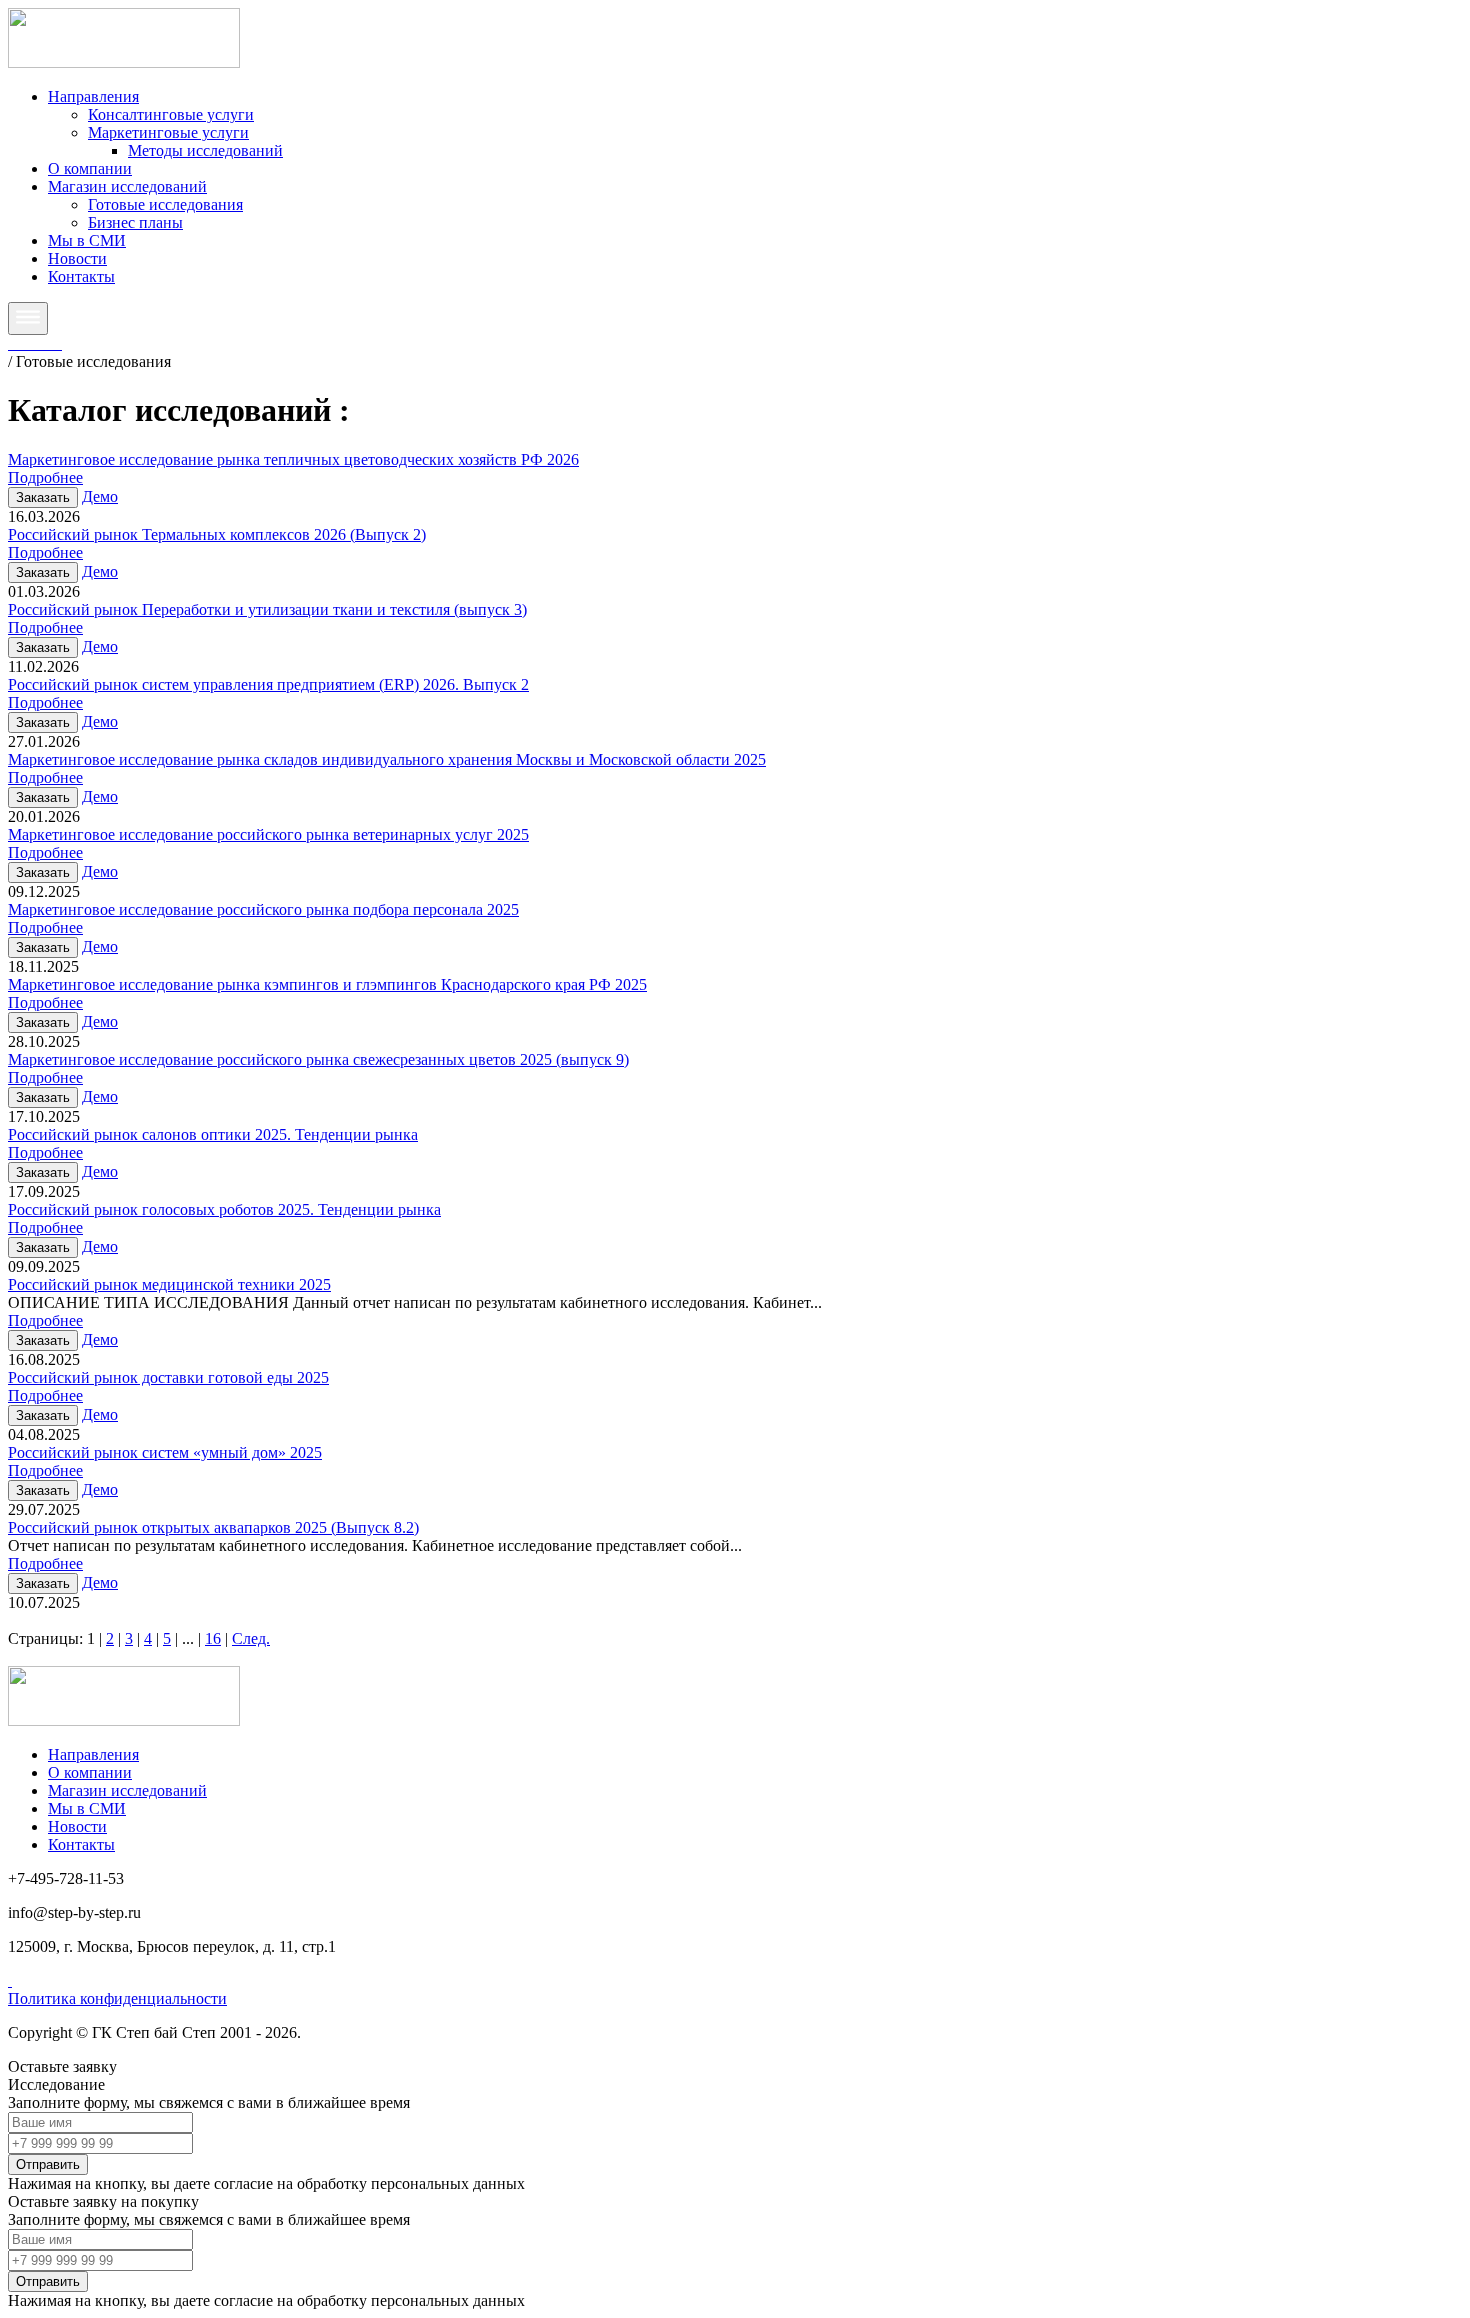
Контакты (81, 276)
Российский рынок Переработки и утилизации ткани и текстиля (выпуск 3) (267, 609)
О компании (90, 168)
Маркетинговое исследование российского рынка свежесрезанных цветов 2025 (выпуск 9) (318, 1059)
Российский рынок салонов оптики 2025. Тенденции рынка (213, 1134)
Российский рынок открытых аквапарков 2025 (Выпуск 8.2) (213, 1527)
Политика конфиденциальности (117, 1998)
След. (251, 1638)
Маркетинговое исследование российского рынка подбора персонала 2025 (263, 909)
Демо (100, 496)
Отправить (48, 2164)
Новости (77, 258)
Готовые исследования (165, 204)
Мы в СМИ (87, 240)
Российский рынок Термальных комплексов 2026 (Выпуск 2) (217, 534)
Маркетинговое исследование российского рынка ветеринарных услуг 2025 (268, 834)
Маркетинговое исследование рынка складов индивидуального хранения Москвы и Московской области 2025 (387, 759)
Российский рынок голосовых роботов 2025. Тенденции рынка (224, 1209)
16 (213, 1638)
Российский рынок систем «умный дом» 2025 (165, 1452)
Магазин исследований (127, 186)
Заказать (43, 497)
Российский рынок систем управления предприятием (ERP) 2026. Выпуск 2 (268, 684)
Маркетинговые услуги (168, 132)
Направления (93, 96)
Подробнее (45, 477)
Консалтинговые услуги (171, 114)
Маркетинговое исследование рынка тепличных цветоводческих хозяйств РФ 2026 (293, 459)
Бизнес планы (135, 222)
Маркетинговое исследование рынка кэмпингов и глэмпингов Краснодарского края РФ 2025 (327, 984)
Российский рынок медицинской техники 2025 (169, 1284)
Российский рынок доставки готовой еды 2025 (168, 1377)
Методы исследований (205, 150)
